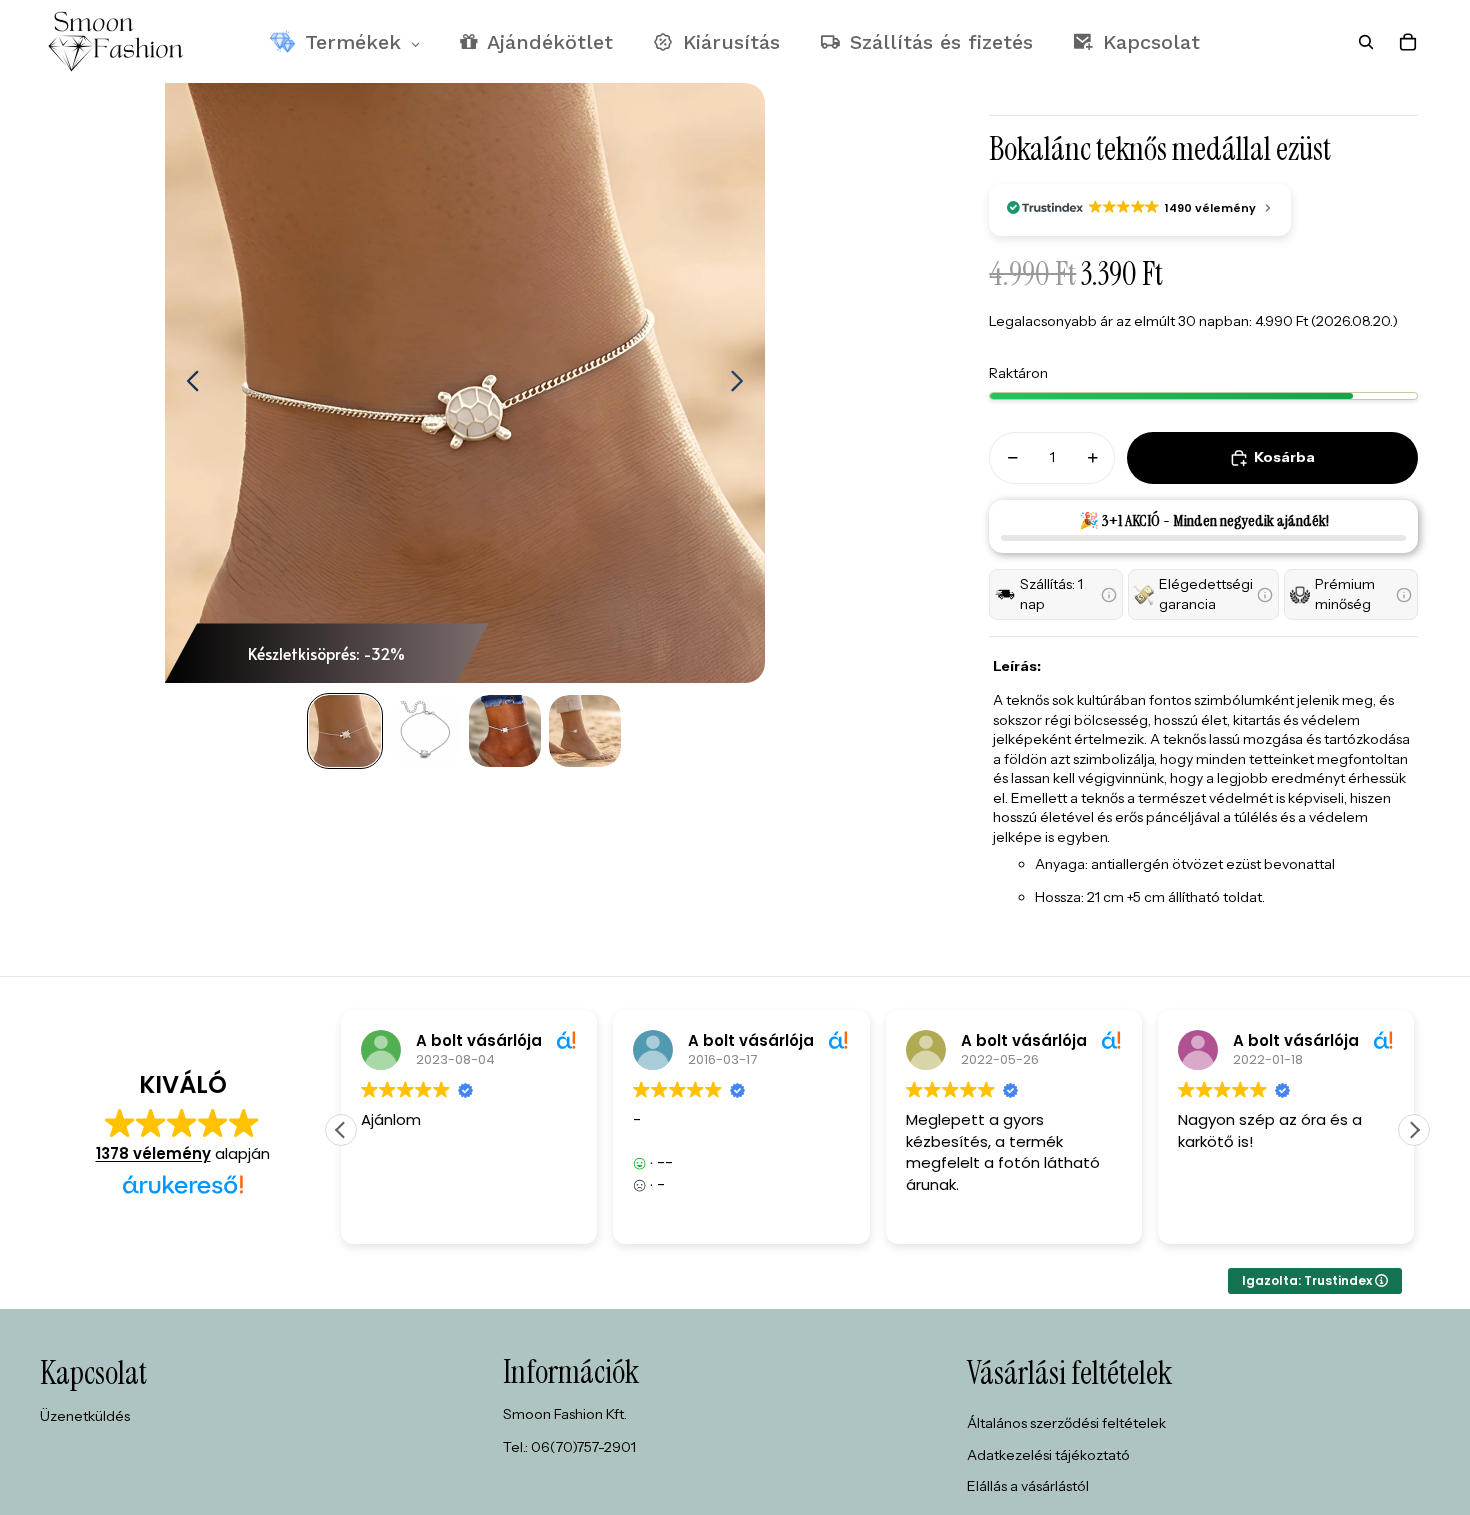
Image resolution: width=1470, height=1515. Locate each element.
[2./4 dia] (425, 731)
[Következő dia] (742, 383)
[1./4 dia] (345, 731)
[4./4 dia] (585, 731)
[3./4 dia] (505, 731)
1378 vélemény (153, 1153)
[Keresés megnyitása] (1366, 42)
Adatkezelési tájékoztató (1048, 1455)
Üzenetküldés (85, 1416)
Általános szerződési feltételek (1066, 1423)
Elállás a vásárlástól (1028, 1486)
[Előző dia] (187, 383)
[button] (1056, 594)
